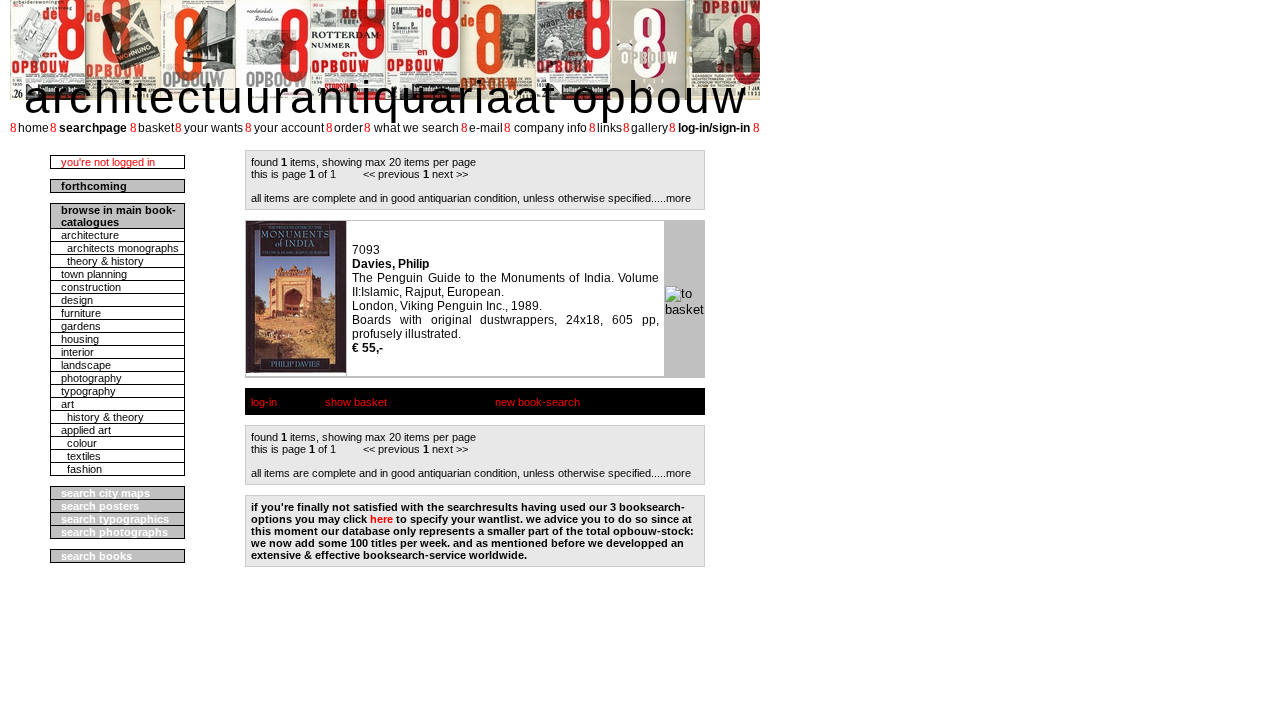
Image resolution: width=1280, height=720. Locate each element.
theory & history (102, 261)
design (77, 300)
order (348, 128)
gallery (649, 128)
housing (80, 339)
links (609, 128)
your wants (213, 128)
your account (289, 128)
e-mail (486, 128)
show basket (356, 402)
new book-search (537, 402)
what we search (416, 128)
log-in (264, 402)
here (381, 519)
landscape (86, 365)
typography (88, 391)
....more (672, 198)
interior (77, 352)
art (67, 404)
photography (91, 378)
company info (550, 128)
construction (91, 287)
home (33, 128)
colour (79, 443)
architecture (90, 235)
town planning (94, 274)
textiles (81, 456)
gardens (81, 326)
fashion (81, 469)
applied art (86, 430)
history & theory (102, 417)
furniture (81, 313)
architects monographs (120, 248)
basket (156, 128)
